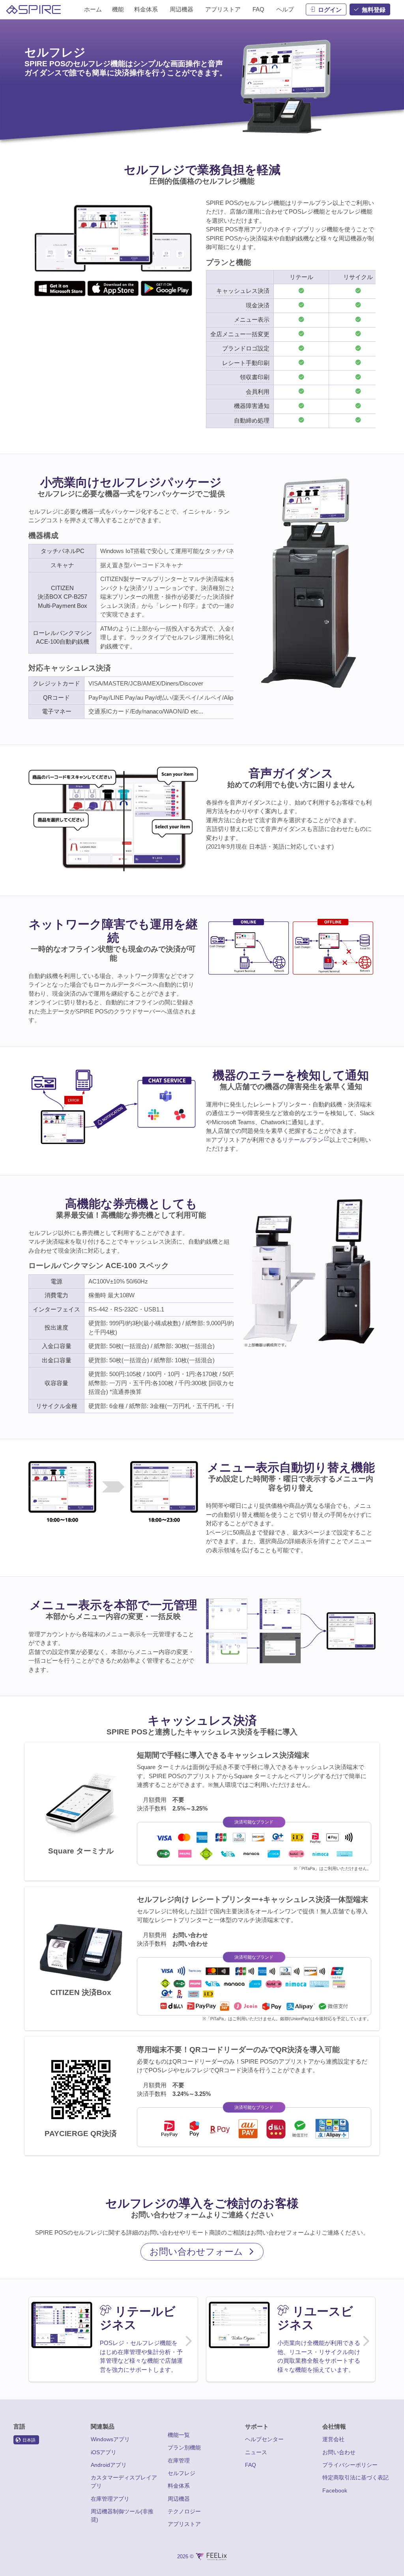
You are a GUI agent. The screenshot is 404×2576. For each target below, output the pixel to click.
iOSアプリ (104, 2452)
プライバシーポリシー (350, 2465)
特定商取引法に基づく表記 (355, 2477)
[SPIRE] (34, 10)
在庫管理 (179, 2461)
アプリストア (184, 2524)
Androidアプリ (109, 2465)
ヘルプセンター (264, 2439)
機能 (118, 9)
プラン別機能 (184, 2447)
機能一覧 (179, 2435)
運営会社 (333, 2439)
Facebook (335, 2490)
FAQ (251, 2465)
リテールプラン (303, 1140)
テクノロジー (184, 2511)
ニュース (256, 2452)
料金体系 (179, 2486)
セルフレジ (181, 2473)
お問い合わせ (339, 2452)
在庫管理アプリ (110, 2499)
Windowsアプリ (110, 2439)
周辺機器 (179, 2499)
